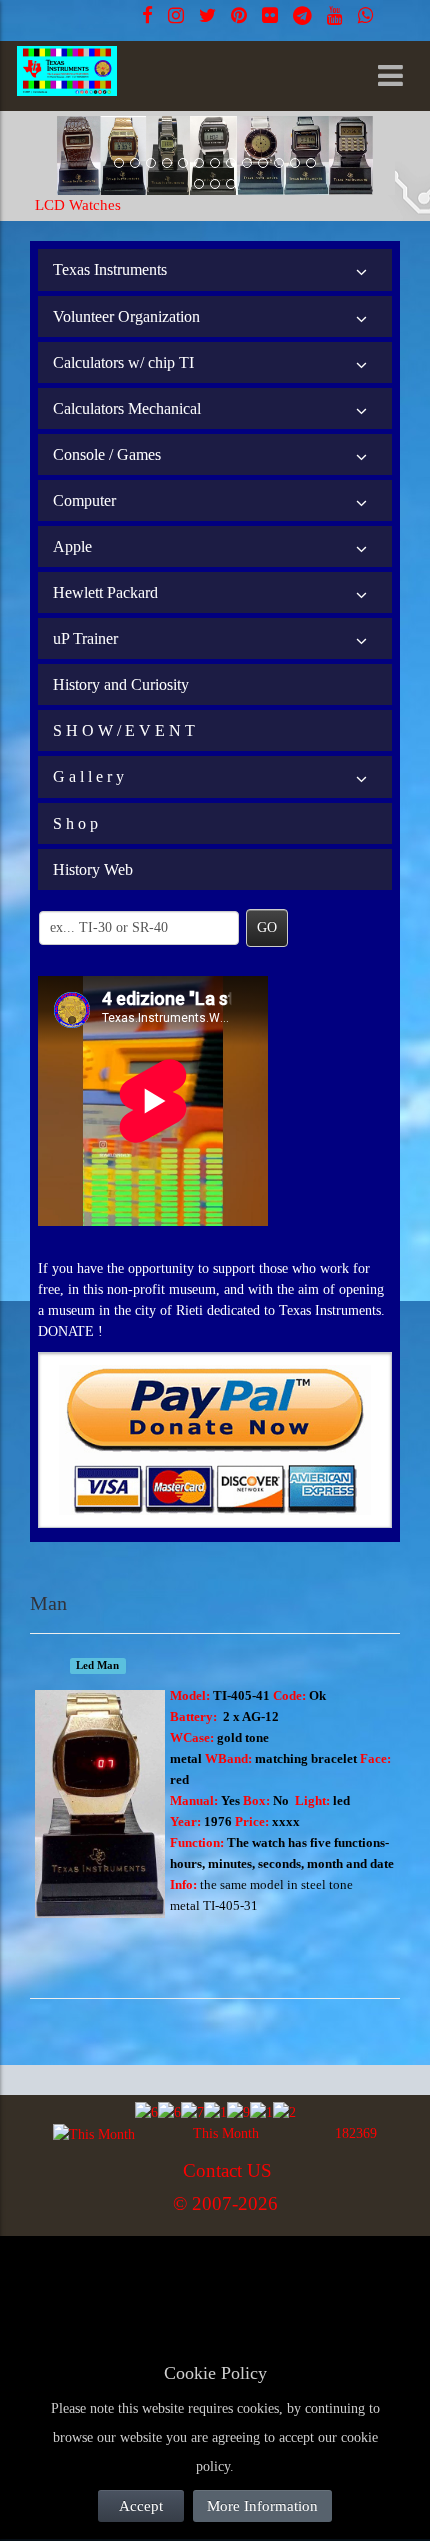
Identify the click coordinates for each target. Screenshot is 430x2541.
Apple (72, 546)
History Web (93, 869)
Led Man (97, 1665)
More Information (262, 2506)
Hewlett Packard (105, 592)
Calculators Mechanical (127, 408)
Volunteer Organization (126, 316)
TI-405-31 (230, 1905)
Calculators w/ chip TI (123, 362)
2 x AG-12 (251, 1716)
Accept (141, 2506)
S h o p (75, 823)
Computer (84, 500)
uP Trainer (85, 638)
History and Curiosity (121, 684)
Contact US (227, 2170)
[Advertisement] (190, 2283)
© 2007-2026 (225, 2203)
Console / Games (107, 454)
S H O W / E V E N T (124, 730)
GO (267, 927)
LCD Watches (78, 205)
